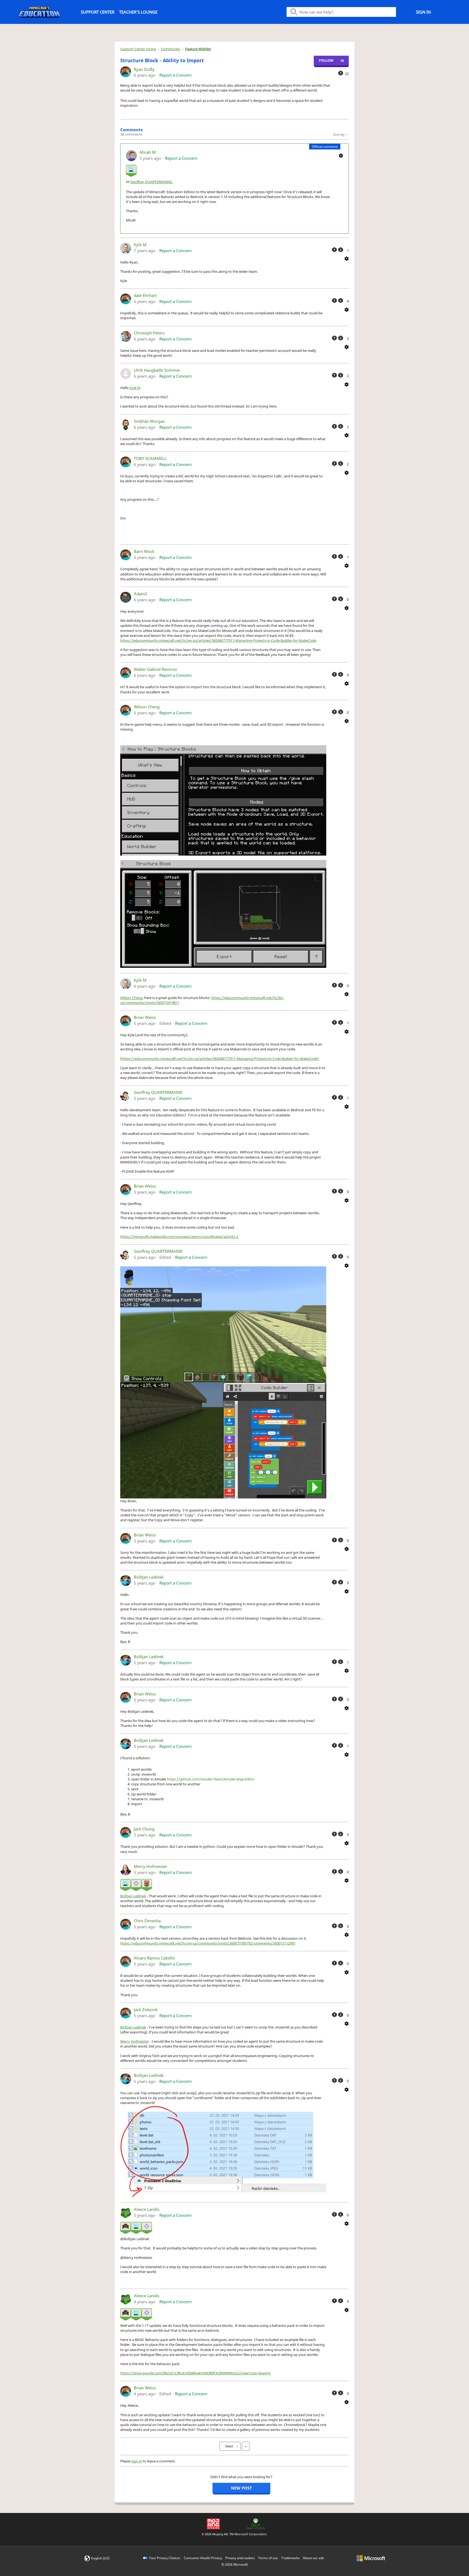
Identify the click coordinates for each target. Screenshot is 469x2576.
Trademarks (290, 2558)
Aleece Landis (147, 2209)
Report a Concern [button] (175, 75)
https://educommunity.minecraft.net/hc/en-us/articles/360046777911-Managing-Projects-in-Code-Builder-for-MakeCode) (221, 1059)
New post (241, 2488)
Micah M (148, 152)
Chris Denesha (147, 1921)
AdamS (140, 594)
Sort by (339, 134)
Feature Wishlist (198, 49)
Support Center (98, 12)
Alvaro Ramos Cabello (154, 1958)
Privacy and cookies (240, 2558)
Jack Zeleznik (146, 2010)
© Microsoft (235, 2564)
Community (171, 49)
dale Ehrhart (145, 295)
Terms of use (268, 2558)
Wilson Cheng (147, 707)
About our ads (313, 2558)
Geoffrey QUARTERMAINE (151, 182)
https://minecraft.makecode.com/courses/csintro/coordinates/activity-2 (179, 1237)
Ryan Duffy (144, 69)
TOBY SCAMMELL (150, 458)
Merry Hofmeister (150, 1866)
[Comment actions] (341, 155)
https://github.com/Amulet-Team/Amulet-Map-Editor (211, 1779)
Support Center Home (138, 49)
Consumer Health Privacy (203, 2558)
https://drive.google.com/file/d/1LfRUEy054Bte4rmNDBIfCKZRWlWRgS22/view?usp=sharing (195, 2373)
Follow (326, 60)
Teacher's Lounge (138, 12)
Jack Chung (144, 1829)
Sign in (423, 12)
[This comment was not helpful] (341, 250)
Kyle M (140, 245)
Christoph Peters (149, 333)
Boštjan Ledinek (149, 1577)
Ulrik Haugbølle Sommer (157, 370)
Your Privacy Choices (165, 2558)
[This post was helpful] (341, 73)
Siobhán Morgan (149, 421)
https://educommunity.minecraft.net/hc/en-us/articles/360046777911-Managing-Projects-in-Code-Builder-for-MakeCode (218, 640)
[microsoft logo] (371, 2558)
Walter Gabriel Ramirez (155, 669)
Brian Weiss (145, 1017)
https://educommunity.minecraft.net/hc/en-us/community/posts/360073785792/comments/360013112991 (208, 1943)
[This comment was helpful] (334, 250)
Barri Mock (144, 551)
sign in (137, 2461)
